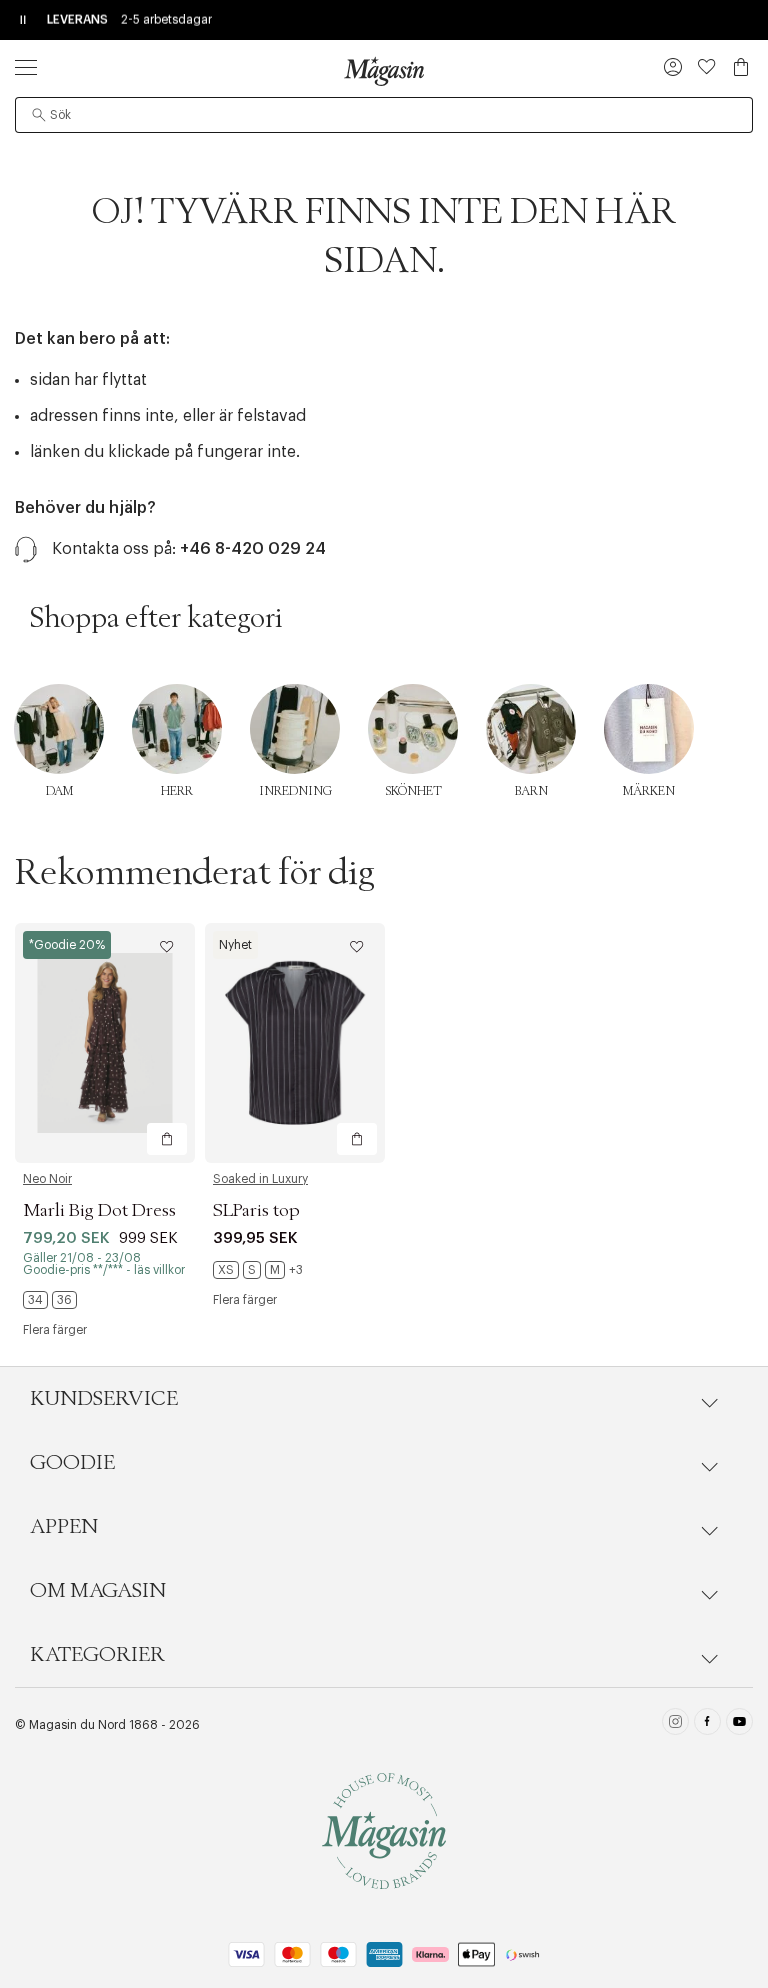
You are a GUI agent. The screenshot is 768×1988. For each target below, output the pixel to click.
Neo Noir (47, 1179)
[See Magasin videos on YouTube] (739, 1724)
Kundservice (104, 1399)
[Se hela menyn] (26, 67)
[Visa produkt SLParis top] (295, 1043)
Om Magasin (98, 1591)
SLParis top (256, 1211)
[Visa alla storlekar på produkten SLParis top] (258, 1270)
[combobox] (384, 115)
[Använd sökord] (39, 115)
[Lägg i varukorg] (167, 1139)
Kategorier (97, 1655)
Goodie (72, 1463)
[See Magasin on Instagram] (675, 1724)
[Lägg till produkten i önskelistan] (167, 947)
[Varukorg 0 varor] (741, 67)
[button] (673, 69)
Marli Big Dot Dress (99, 1211)
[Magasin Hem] (384, 71)
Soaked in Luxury (260, 1179)
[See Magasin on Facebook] (707, 1724)
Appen (64, 1527)
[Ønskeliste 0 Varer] (707, 67)
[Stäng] (699, 1095)
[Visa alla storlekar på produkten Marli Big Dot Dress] (50, 1300)
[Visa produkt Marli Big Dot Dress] (105, 1043)
